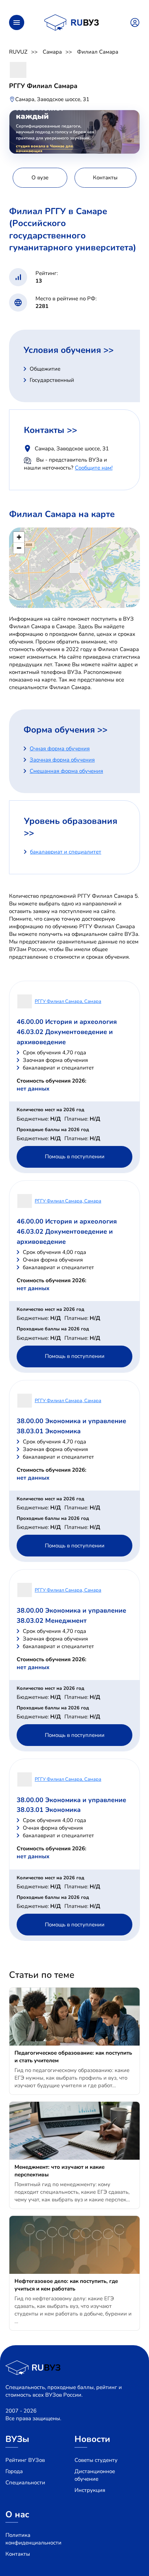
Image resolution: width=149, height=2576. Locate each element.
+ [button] (19, 537)
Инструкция (90, 2490)
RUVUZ (18, 52)
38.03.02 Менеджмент (52, 1621)
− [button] (19, 548)
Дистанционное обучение (95, 2475)
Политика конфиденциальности (33, 2539)
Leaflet (132, 605)
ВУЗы (17, 2439)
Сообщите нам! (94, 468)
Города (14, 2471)
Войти (135, 22)
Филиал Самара (98, 52)
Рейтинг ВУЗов (25, 2460)
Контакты (18, 2554)
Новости (92, 2439)
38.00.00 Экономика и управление (71, 1421)
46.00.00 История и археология (67, 1022)
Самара (52, 52)
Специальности (25, 2483)
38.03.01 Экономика (49, 1431)
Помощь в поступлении (75, 1156)
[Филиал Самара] (75, 568)
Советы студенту (96, 2460)
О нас (17, 2514)
